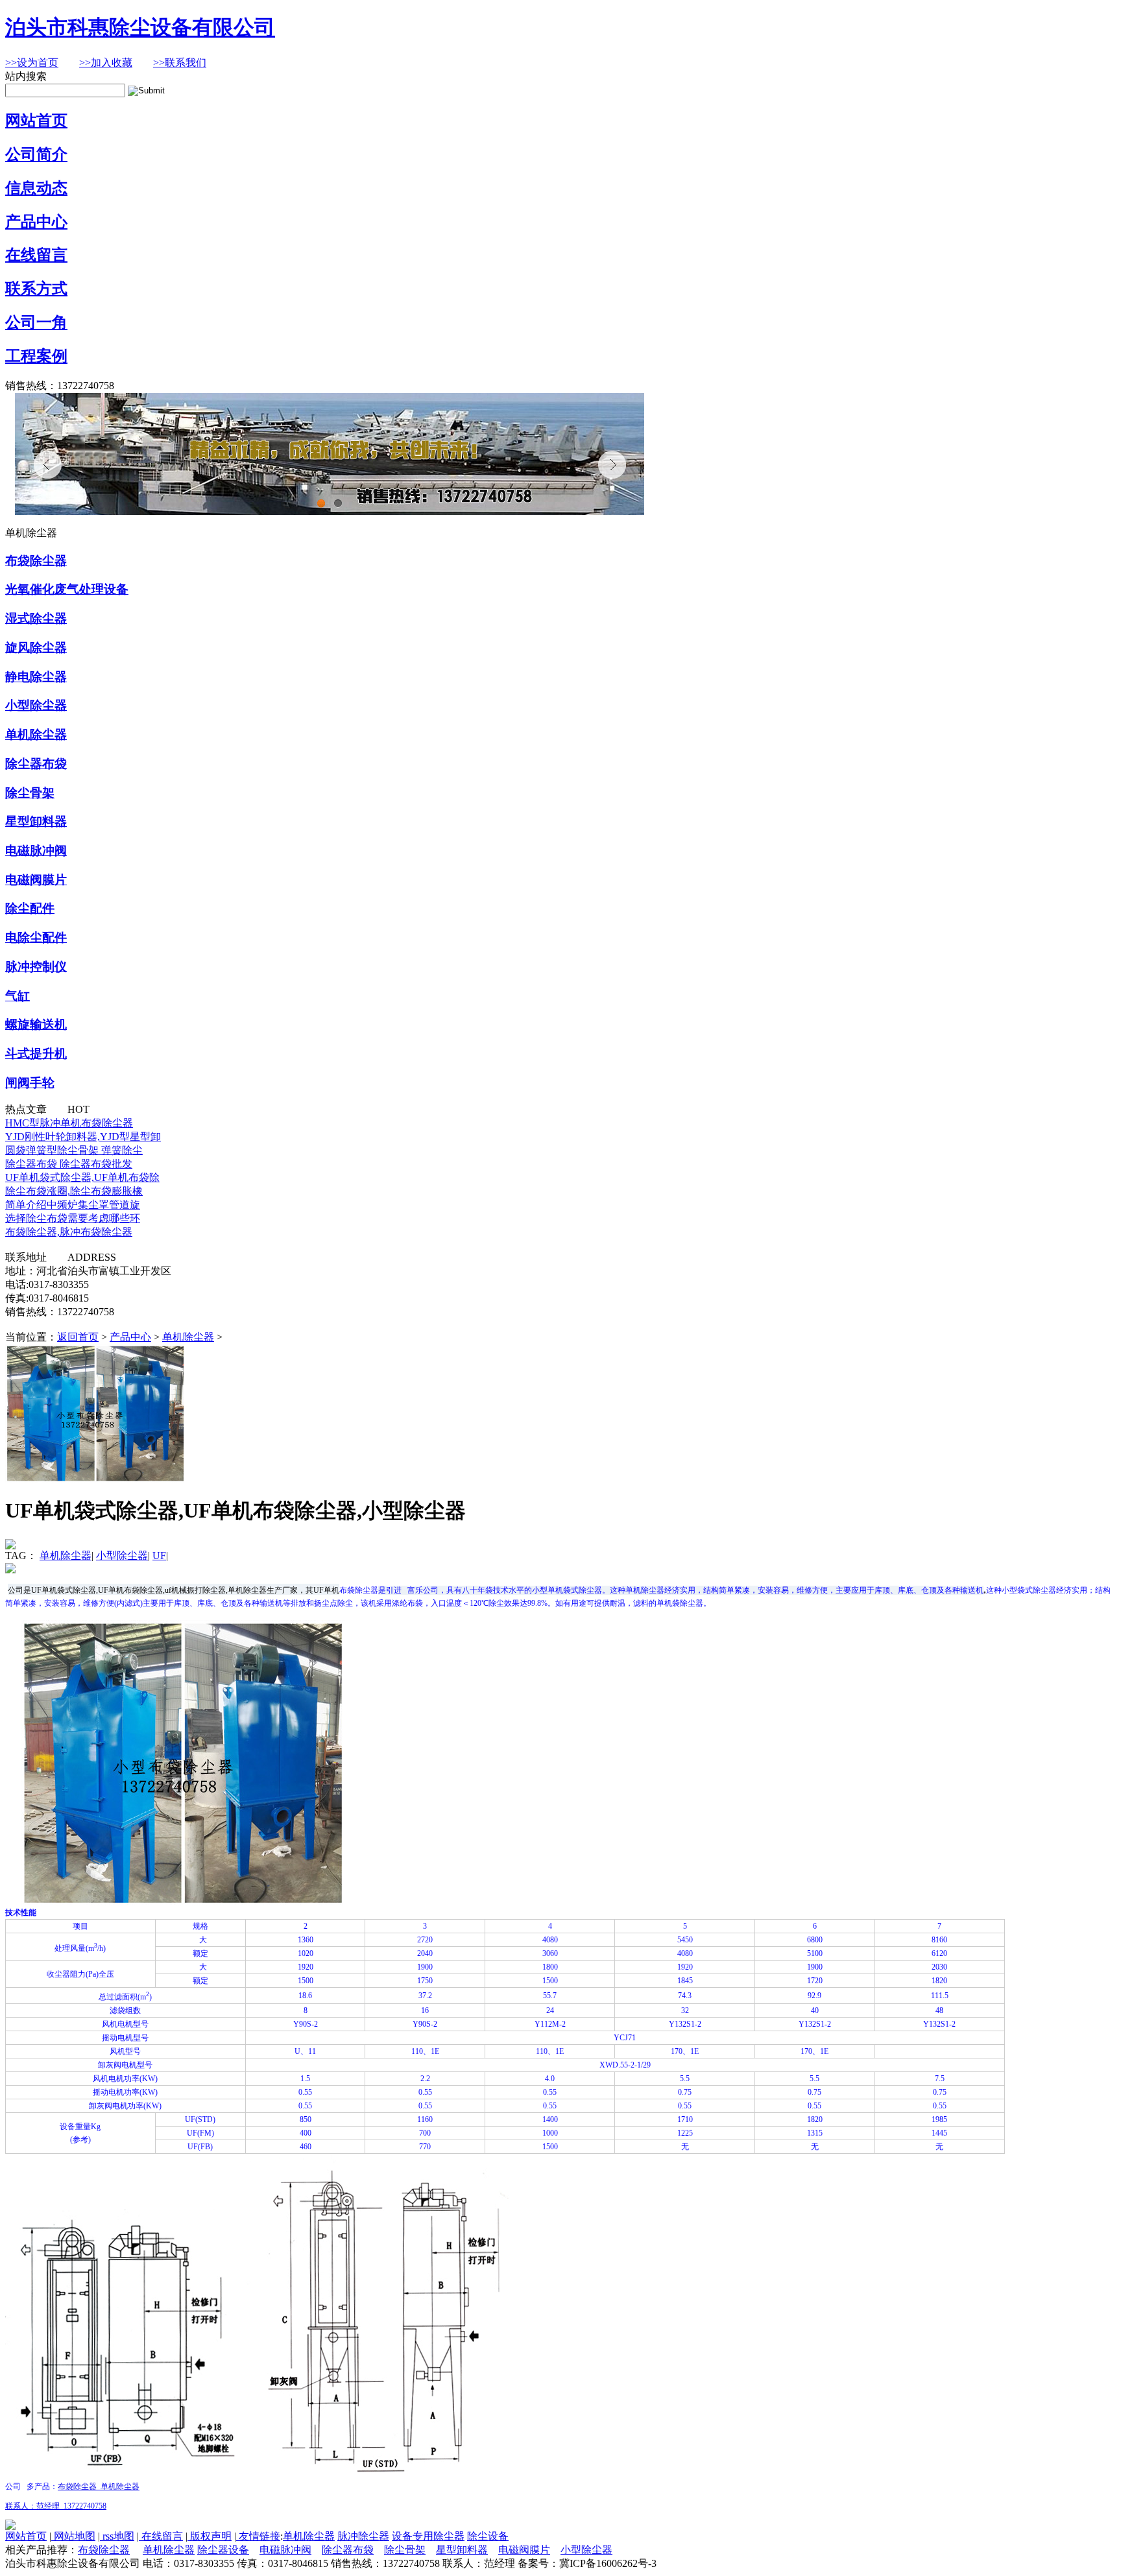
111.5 (940, 1996)
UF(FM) (200, 2133)
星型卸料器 (36, 821)
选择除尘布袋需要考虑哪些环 (73, 1218)
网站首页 (36, 121)
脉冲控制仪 (36, 967)
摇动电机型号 (125, 2038)
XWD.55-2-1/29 (625, 2065)
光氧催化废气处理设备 (67, 589)
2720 (425, 1940)
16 (425, 2010)
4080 (550, 1940)
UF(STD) (200, 2119)
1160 (425, 2119)
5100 (815, 1953)
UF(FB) (200, 2147)
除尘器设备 (223, 2550)
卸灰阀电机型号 (125, 2065)
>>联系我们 (180, 63)
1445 (939, 2133)
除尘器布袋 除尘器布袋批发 (69, 1164)
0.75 (685, 2092)
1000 (550, 2133)
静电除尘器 (36, 677)
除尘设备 (488, 2536)
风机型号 (125, 2051)
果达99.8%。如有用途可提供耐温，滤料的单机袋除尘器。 (611, 1603)
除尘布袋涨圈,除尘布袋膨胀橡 (74, 1191)
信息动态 (36, 188)
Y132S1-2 (685, 2024)
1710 (685, 2119)
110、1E (425, 2051)
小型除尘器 (36, 705)
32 (685, 2010)
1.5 (305, 2079)
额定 (200, 1953)
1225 (685, 2133)
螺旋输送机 (36, 1024)
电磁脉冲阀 (36, 851)
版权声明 (210, 2536)
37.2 (425, 1996)
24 (550, 2010)
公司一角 (36, 322)
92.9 (814, 1996)
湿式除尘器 (36, 618)
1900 (425, 1967)
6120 (939, 1953)
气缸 (18, 996)
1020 (306, 1953)
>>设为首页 (32, 63)
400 (306, 2133)
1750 (425, 1981)
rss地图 (117, 2536)
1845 (685, 1981)
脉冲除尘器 (363, 2536)
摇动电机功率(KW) (125, 2092)
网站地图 (73, 2536)
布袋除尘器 (36, 561)
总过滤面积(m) (125, 1997)
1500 (306, 1981)
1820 (939, 1981)
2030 (939, 1967)
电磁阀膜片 (36, 880)
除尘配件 (30, 908)
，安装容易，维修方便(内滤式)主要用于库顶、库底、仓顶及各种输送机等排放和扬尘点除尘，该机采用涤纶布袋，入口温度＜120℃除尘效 (274, 1603)
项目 (80, 1926)
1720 (815, 1981)
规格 (200, 1926)
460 (306, 2147)
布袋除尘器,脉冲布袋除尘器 (69, 1232)
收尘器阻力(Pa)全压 (80, 1974)
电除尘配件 (36, 937)
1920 (306, 1967)
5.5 (685, 2079)
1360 (306, 1940)
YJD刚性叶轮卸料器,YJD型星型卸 (83, 1137)
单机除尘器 (36, 734)
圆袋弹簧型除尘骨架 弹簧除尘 (74, 1150)
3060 (550, 1953)
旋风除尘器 (36, 648)
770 (425, 2147)
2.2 (425, 2079)
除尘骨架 (30, 793)
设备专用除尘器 (428, 2536)
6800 (815, 1940)
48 (939, 2010)
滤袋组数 (125, 2010)
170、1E (685, 2051)
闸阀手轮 (30, 1083)
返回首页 (78, 1337)
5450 (685, 1940)
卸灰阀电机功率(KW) (125, 2106)
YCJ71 (625, 2038)
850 (306, 2119)
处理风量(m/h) (80, 1948)
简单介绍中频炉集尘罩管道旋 (73, 1205)
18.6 (305, 1996)
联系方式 (36, 289)
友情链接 (258, 2536)
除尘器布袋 (36, 764)
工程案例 (36, 356)
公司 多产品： (31, 2487)
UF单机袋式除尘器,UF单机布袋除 (82, 1177)
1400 (550, 2119)
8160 (939, 1940)
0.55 (305, 2092)
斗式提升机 (36, 1054)
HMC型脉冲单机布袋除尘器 (69, 1123)
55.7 (550, 1996)
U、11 (305, 2051)
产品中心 (36, 222)
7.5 (940, 2079)
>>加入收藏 (106, 63)
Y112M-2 (550, 2024)
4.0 (550, 2079)
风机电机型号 (125, 2024)
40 (815, 2010)
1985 (939, 2119)
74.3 (685, 1996)
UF (159, 1556)
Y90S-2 (306, 2024)
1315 (815, 2133)
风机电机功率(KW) (125, 2079)
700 (425, 2133)
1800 (550, 1967)
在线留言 (36, 255)
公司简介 (36, 154)
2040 (425, 1953)
